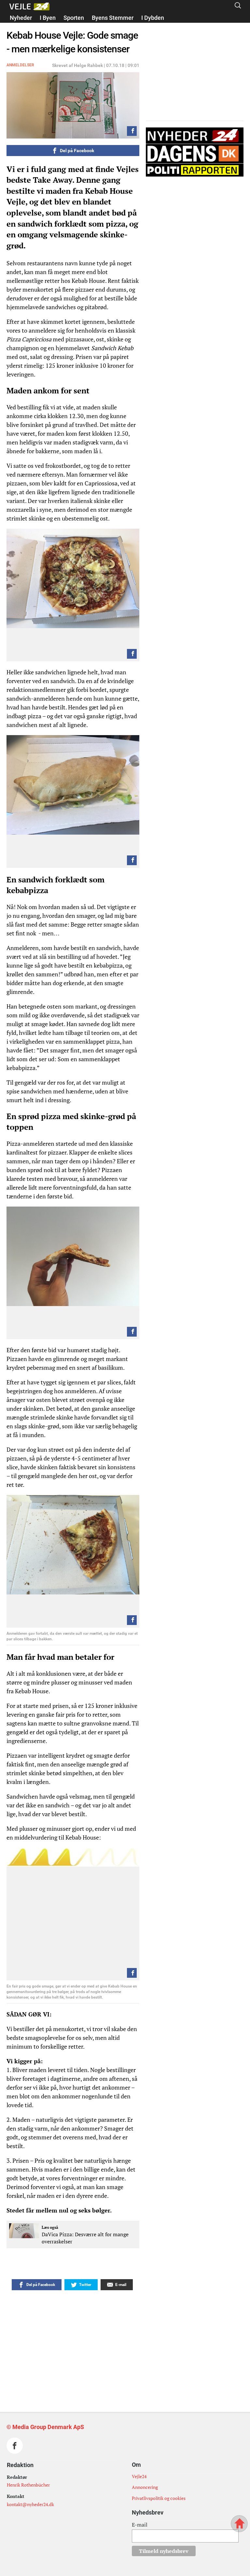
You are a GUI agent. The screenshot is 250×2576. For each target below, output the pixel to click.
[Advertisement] (108, 2334)
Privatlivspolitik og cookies (159, 2498)
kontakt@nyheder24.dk (30, 2504)
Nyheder (21, 18)
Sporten (74, 18)
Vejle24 (139, 2476)
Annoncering (145, 2487)
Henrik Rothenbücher (28, 2485)
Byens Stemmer (113, 18)
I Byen (48, 18)
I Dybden (153, 18)
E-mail (140, 2525)
